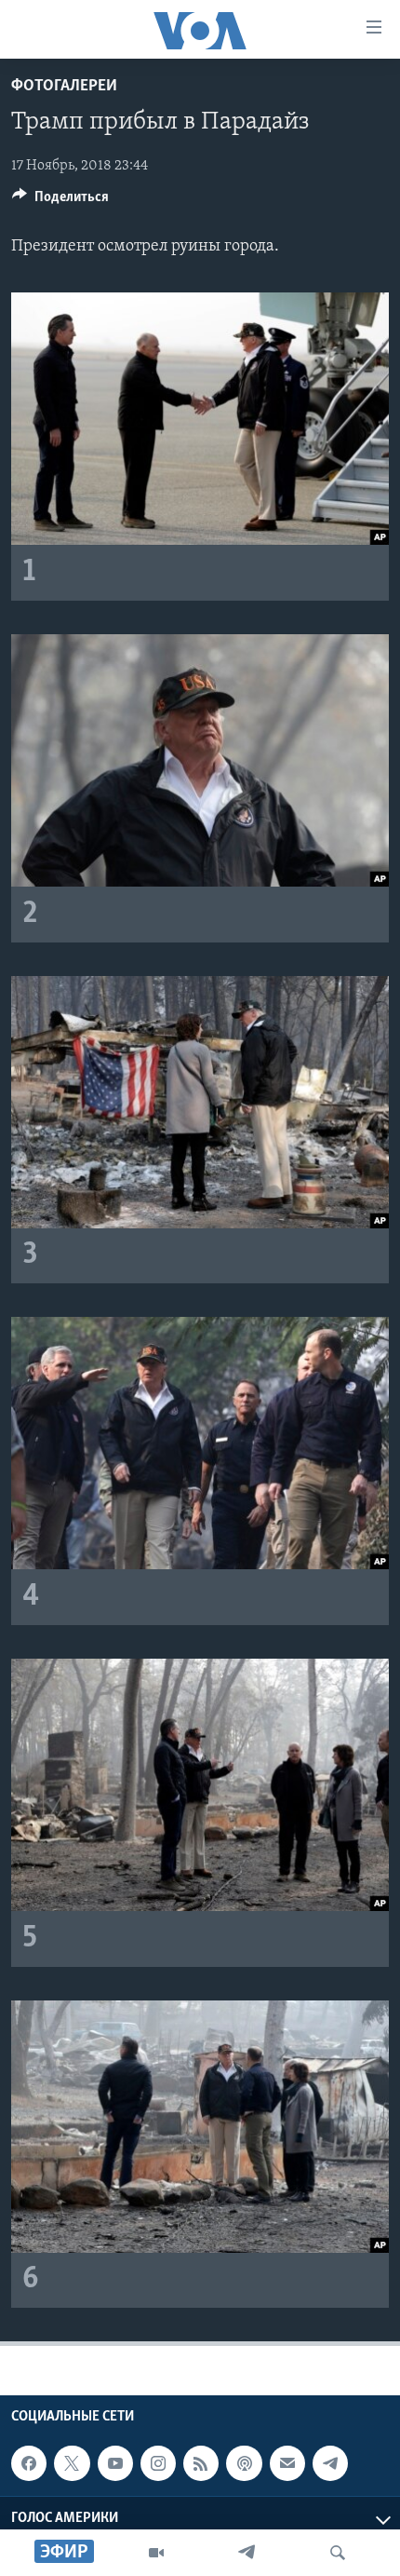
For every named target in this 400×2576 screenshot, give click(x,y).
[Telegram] (247, 2553)
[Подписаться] (287, 2463)
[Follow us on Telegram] (330, 2463)
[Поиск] (338, 2553)
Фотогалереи (64, 87)
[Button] (60, 201)
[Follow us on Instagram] (158, 2463)
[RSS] (201, 2463)
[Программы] (156, 2553)
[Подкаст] (244, 2463)
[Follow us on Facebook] (29, 2463)
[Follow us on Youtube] (115, 2463)
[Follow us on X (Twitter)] (72, 2463)
